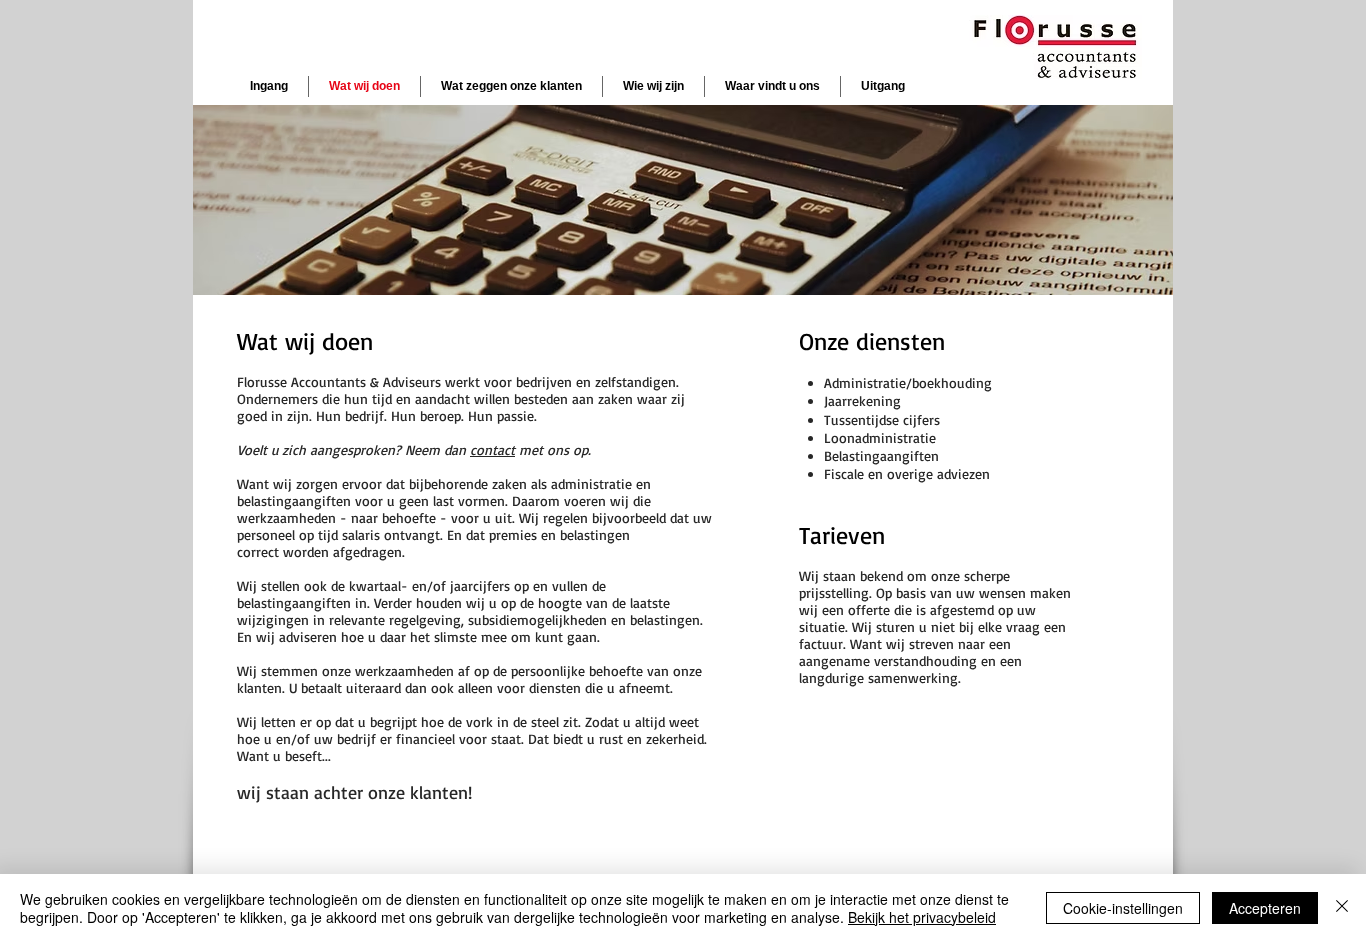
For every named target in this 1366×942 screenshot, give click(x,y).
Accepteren (1265, 908)
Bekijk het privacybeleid (922, 917)
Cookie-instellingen (1123, 908)
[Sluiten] (1342, 908)
